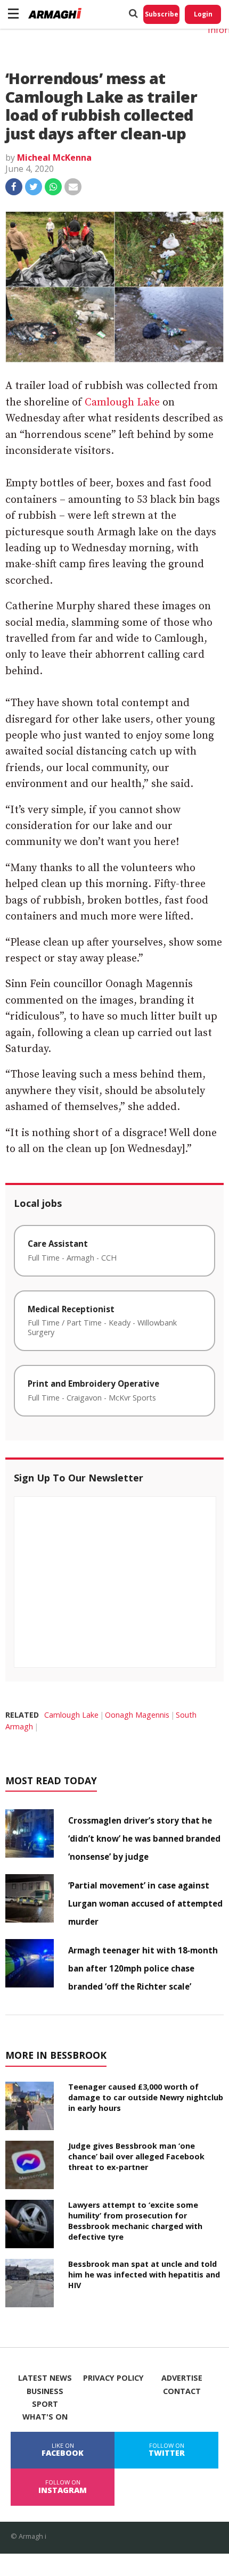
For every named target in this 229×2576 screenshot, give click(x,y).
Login (203, 14)
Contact (182, 2391)
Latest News (45, 2378)
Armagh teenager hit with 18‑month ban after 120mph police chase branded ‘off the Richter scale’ (143, 1968)
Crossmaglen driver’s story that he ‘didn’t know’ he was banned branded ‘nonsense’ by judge (144, 1838)
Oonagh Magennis (137, 1715)
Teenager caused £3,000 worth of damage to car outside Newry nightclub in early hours (146, 2097)
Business (45, 2391)
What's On (45, 2417)
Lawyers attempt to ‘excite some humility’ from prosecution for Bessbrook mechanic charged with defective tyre (135, 2221)
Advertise (182, 2378)
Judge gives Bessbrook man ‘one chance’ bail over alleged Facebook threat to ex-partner (136, 2156)
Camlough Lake (122, 403)
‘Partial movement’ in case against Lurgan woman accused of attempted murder (145, 1903)
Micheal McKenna (54, 158)
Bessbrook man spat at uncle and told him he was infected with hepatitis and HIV (144, 2275)
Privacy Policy (113, 2378)
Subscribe (162, 14)
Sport (45, 2404)
